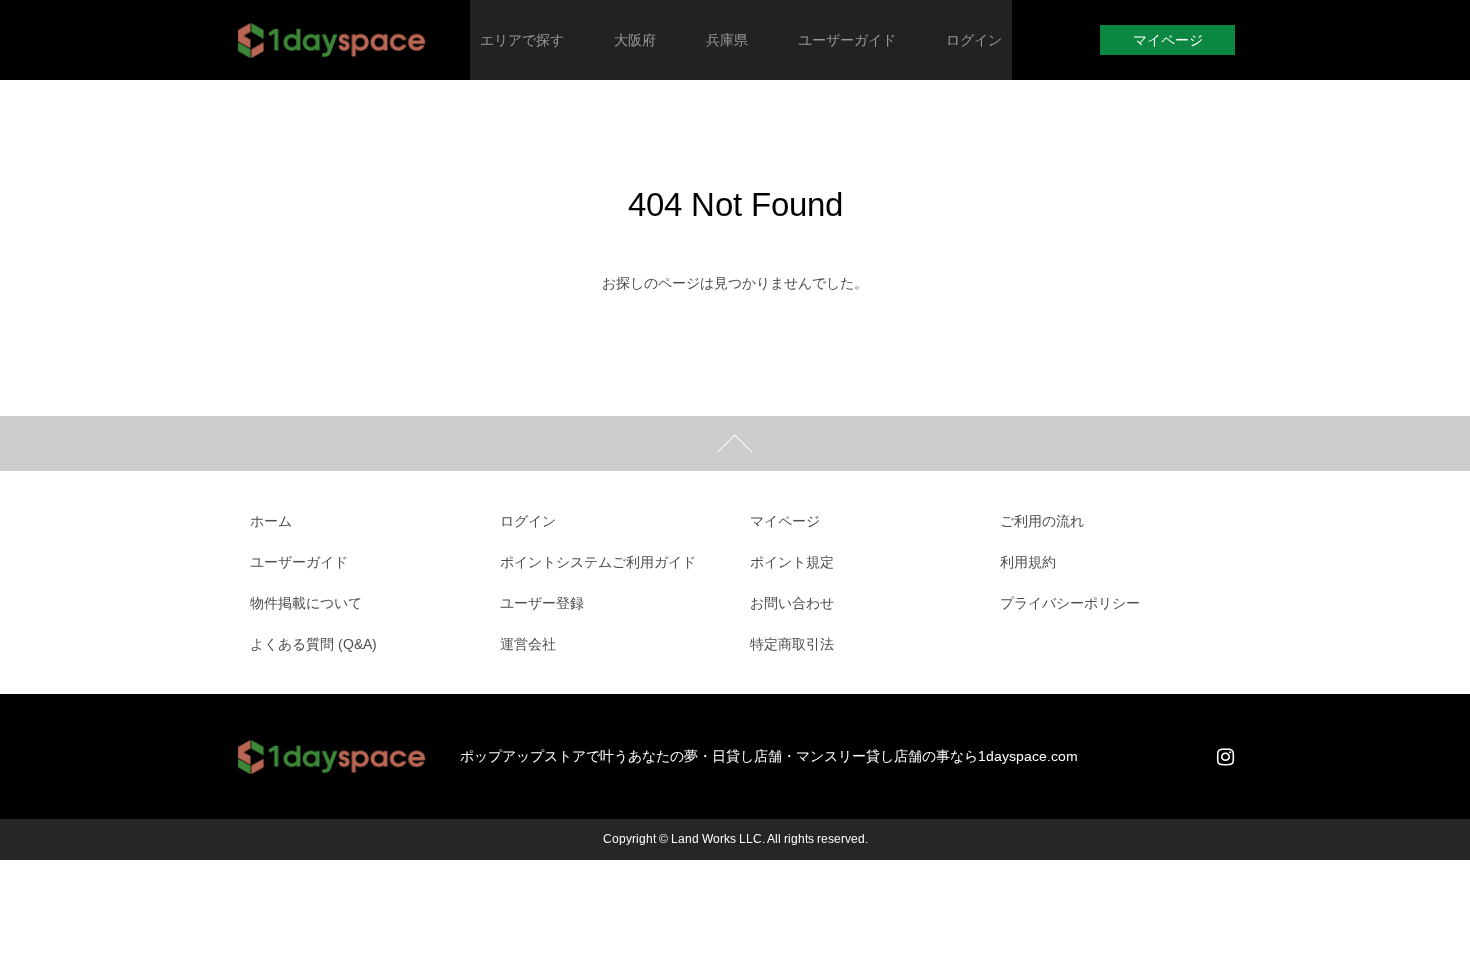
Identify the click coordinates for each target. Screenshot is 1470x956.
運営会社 (528, 644)
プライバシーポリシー (1070, 603)
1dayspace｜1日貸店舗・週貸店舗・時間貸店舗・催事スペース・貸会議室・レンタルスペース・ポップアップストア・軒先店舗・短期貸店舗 (332, 40)
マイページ (1168, 40)
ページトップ (735, 443)
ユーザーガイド (299, 562)
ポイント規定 (792, 562)
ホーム (271, 521)
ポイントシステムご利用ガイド (598, 562)
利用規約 (1028, 562)
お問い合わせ (792, 603)
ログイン (528, 521)
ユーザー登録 (542, 603)
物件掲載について (306, 603)
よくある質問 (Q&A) (313, 644)
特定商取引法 (792, 644)
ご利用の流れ (1042, 521)
